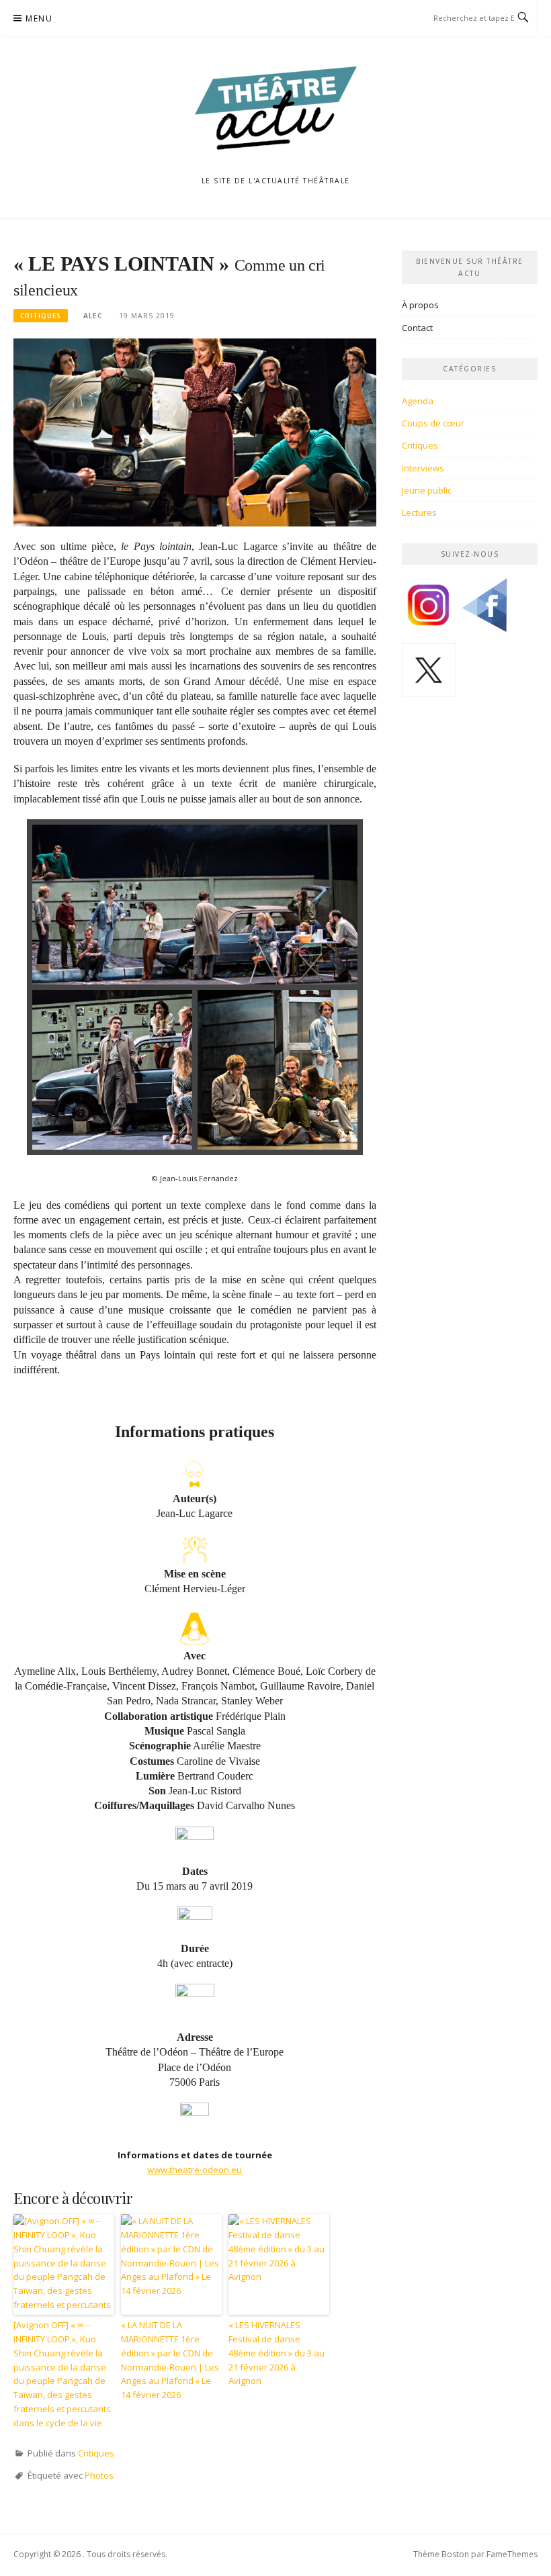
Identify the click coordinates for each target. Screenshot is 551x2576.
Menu (39, 18)
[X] (429, 675)
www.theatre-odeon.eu (195, 2170)
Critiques (41, 316)
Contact (417, 328)
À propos (420, 305)
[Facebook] (484, 610)
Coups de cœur (433, 423)
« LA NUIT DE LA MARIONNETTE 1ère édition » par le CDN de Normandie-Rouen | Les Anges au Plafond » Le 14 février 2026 (170, 2360)
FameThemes (512, 2554)
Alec (93, 316)
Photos (99, 2475)
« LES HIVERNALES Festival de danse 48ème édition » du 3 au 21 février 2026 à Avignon (277, 2353)
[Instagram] (429, 610)
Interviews (423, 468)
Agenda (418, 401)
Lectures (419, 512)
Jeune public (427, 490)
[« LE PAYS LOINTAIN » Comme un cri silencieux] (195, 432)
